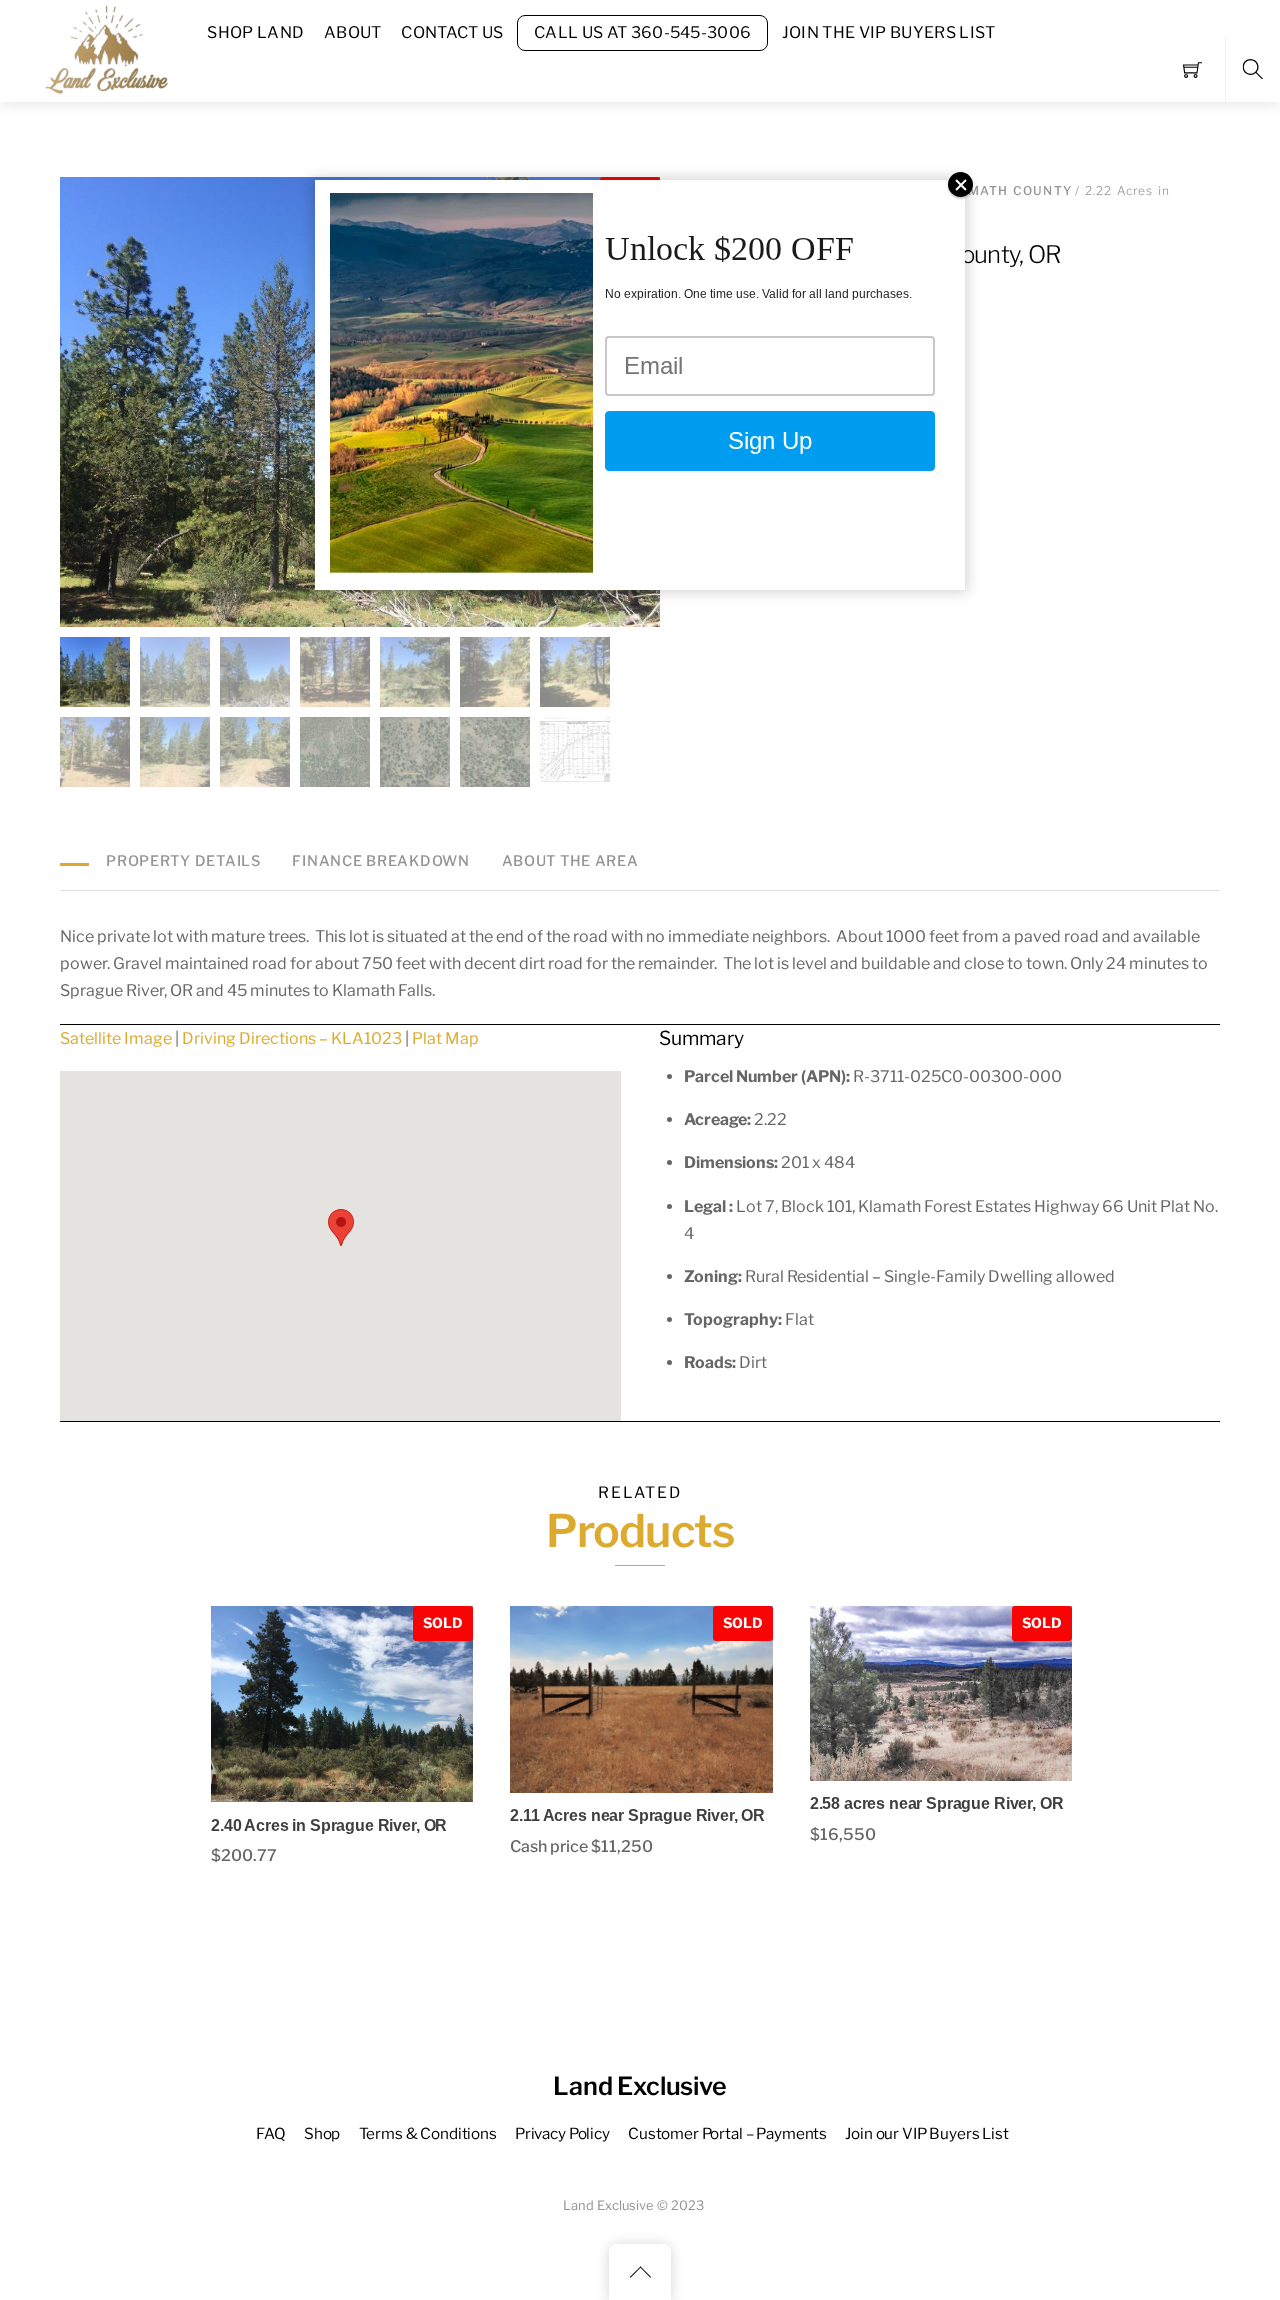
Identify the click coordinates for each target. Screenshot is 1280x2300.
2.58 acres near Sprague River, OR (937, 1803)
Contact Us (452, 32)
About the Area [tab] (570, 861)
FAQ (271, 2133)
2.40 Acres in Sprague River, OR (329, 1825)
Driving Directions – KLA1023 (292, 1038)
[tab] (74, 851)
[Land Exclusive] (103, 48)
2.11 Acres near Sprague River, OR (637, 1815)
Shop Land (255, 32)
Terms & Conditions (428, 2133)
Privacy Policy (562, 2133)
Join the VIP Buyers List (889, 32)
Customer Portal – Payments (727, 2133)
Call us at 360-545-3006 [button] (642, 32)
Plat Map (445, 1038)
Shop (322, 2133)
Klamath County (1005, 190)
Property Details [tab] (183, 861)
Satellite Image (116, 1038)
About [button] (353, 32)
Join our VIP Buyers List (926, 2133)
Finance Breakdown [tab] (380, 861)
